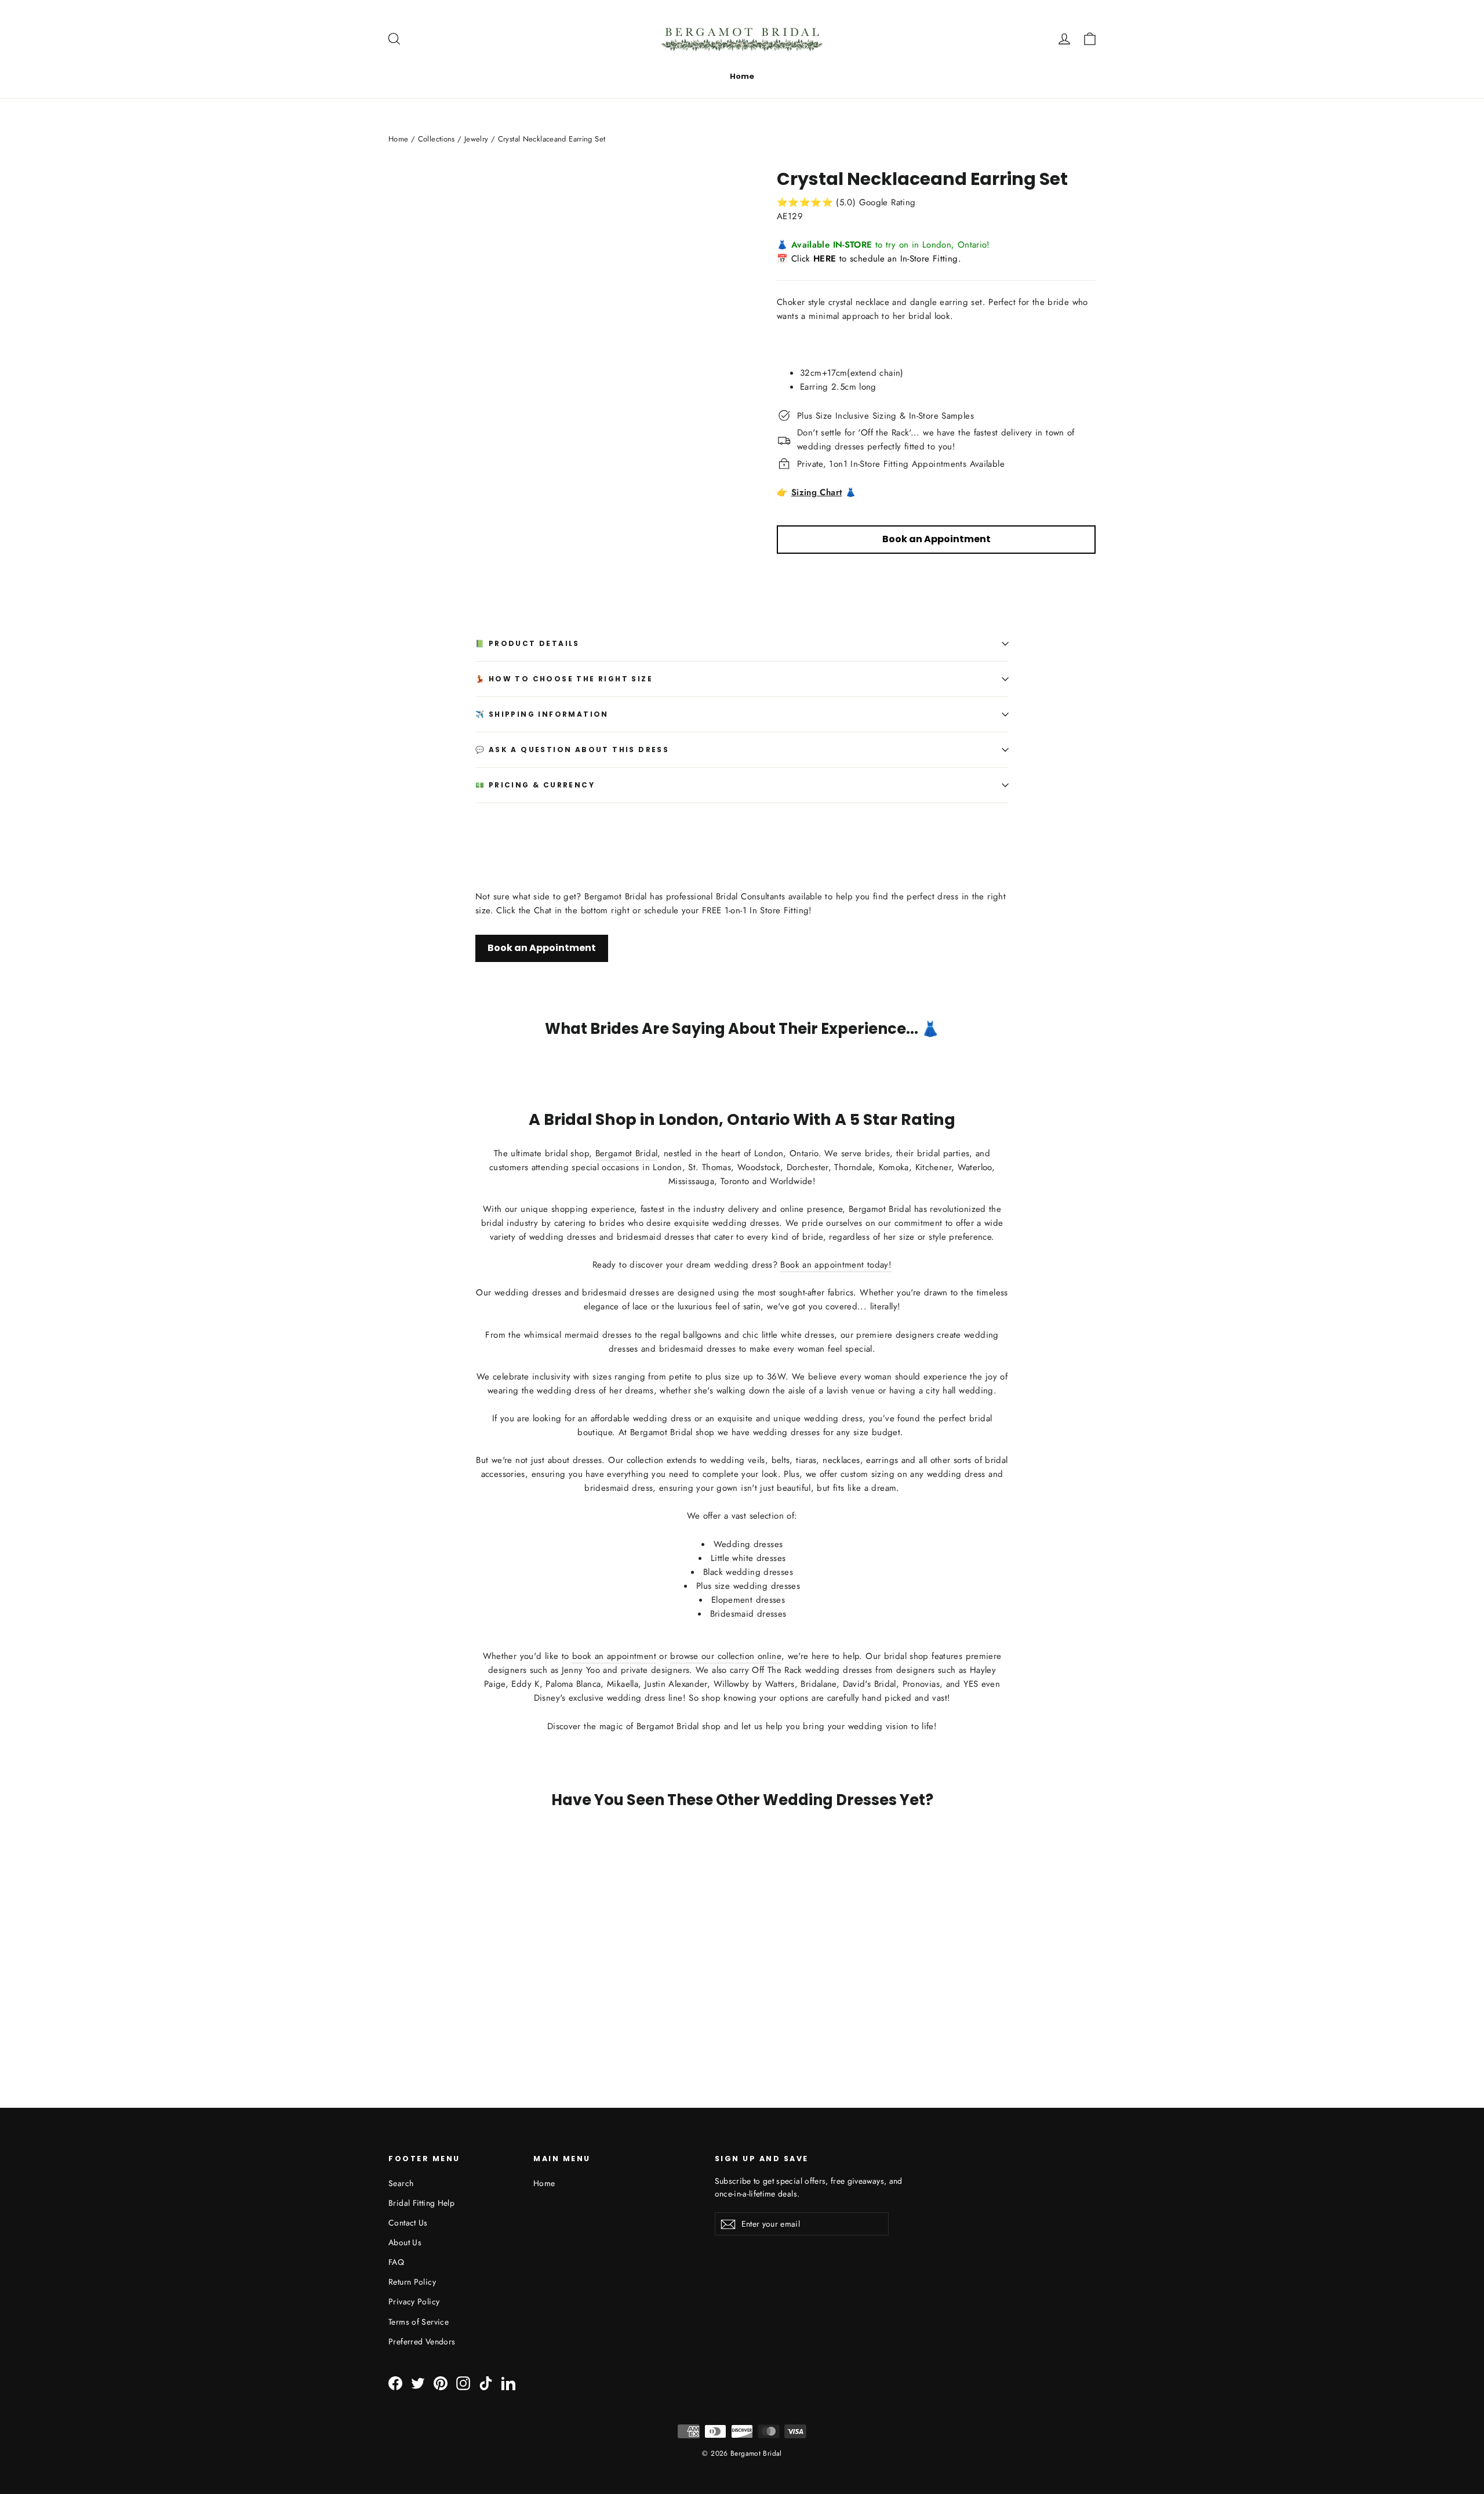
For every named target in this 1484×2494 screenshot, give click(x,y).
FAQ (396, 2262)
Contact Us (408, 2223)
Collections (437, 139)
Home (742, 76)
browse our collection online (726, 1656)
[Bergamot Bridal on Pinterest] (441, 2383)
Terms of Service (419, 2322)
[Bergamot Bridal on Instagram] (463, 2383)
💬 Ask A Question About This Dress (572, 749)
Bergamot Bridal (627, 1153)
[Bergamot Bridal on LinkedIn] (508, 2383)
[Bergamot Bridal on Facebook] (395, 2383)
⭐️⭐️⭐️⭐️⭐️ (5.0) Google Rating (846, 202)
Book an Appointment (542, 948)
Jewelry (477, 139)
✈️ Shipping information (542, 714)
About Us (405, 2242)
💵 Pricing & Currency (535, 785)
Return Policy (412, 2282)
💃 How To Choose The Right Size (564, 679)
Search (401, 2183)
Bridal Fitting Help (421, 2203)
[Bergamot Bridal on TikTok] (486, 2383)
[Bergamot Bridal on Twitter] (418, 2383)
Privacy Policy (414, 2301)
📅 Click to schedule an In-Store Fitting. (869, 259)
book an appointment (614, 1656)
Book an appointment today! (836, 1265)
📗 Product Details (528, 643)
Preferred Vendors (422, 2341)
